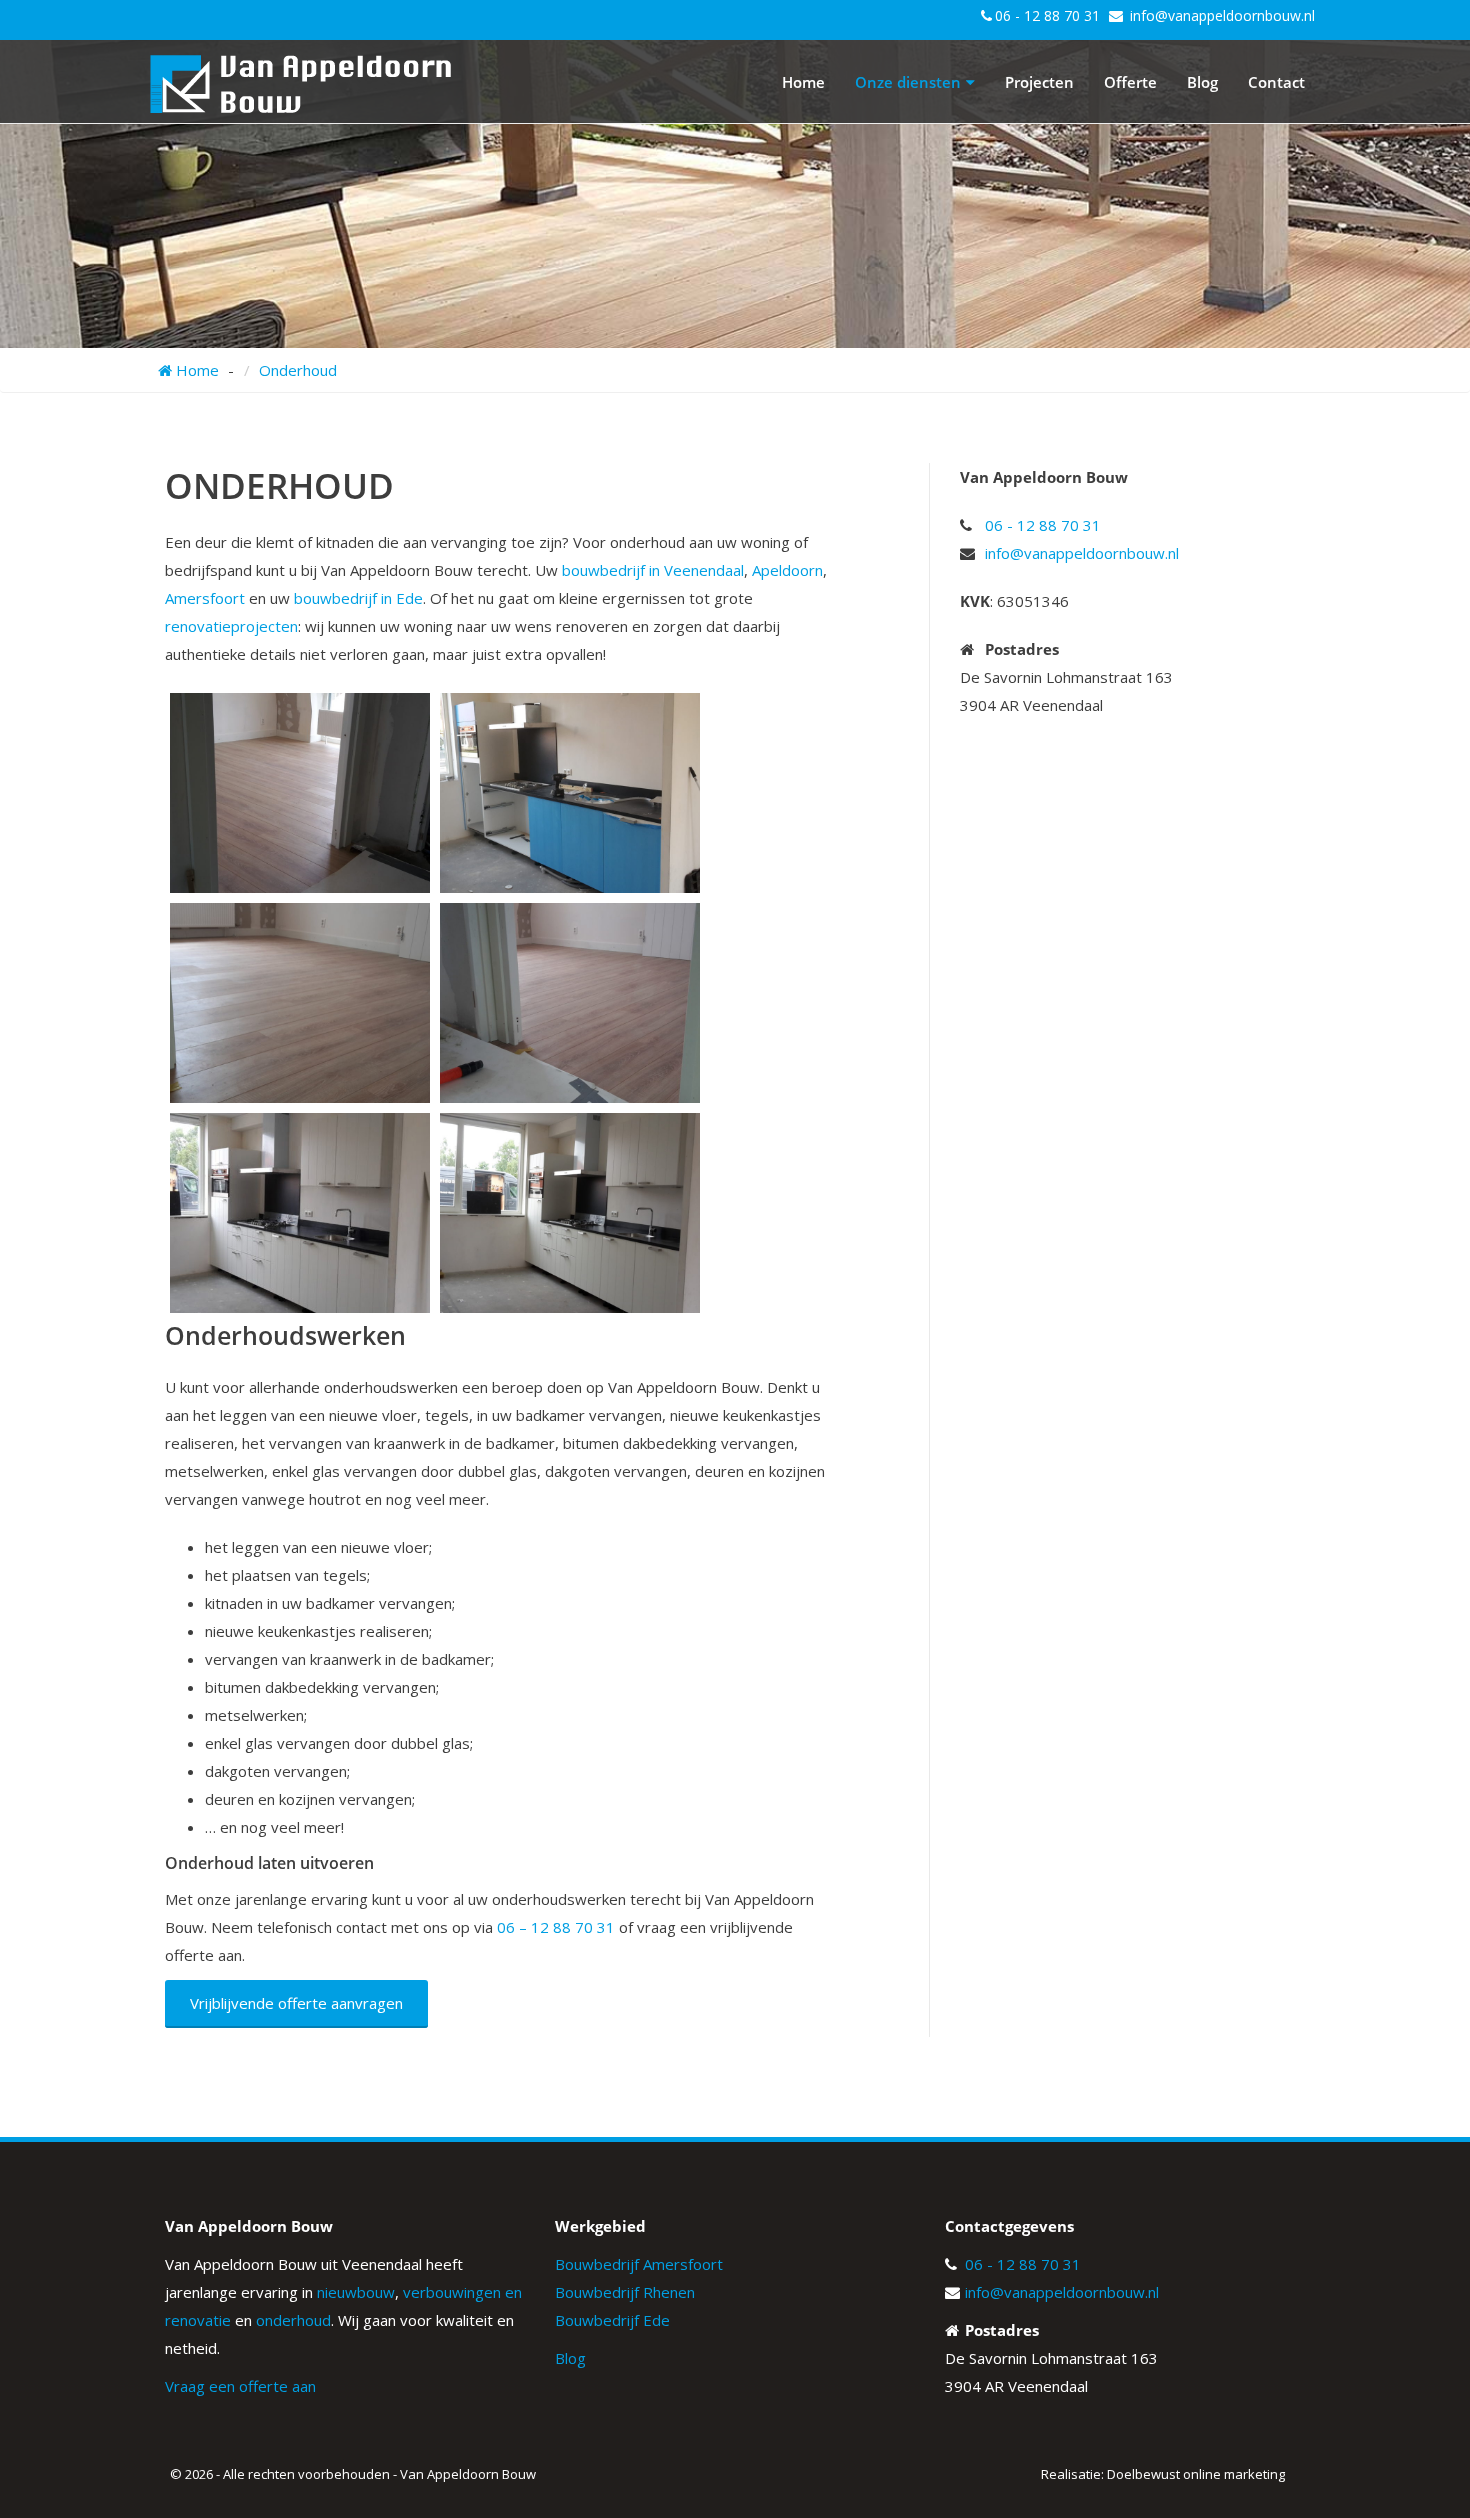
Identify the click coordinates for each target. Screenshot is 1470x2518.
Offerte (1130, 82)
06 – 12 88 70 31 (556, 1927)
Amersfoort (205, 598)
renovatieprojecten (231, 626)
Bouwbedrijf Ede (612, 2320)
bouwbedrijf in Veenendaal (653, 570)
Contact (1276, 82)
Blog (1202, 82)
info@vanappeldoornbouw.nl (1222, 15)
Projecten (1039, 82)
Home (803, 82)
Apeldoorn (787, 570)
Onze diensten (908, 82)
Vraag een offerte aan (240, 2386)
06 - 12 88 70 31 (1047, 15)
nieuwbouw (356, 2292)
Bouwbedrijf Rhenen (625, 2292)
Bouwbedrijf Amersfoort (639, 2264)
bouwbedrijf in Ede (358, 598)
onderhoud (293, 2320)
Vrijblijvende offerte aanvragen (296, 2003)
